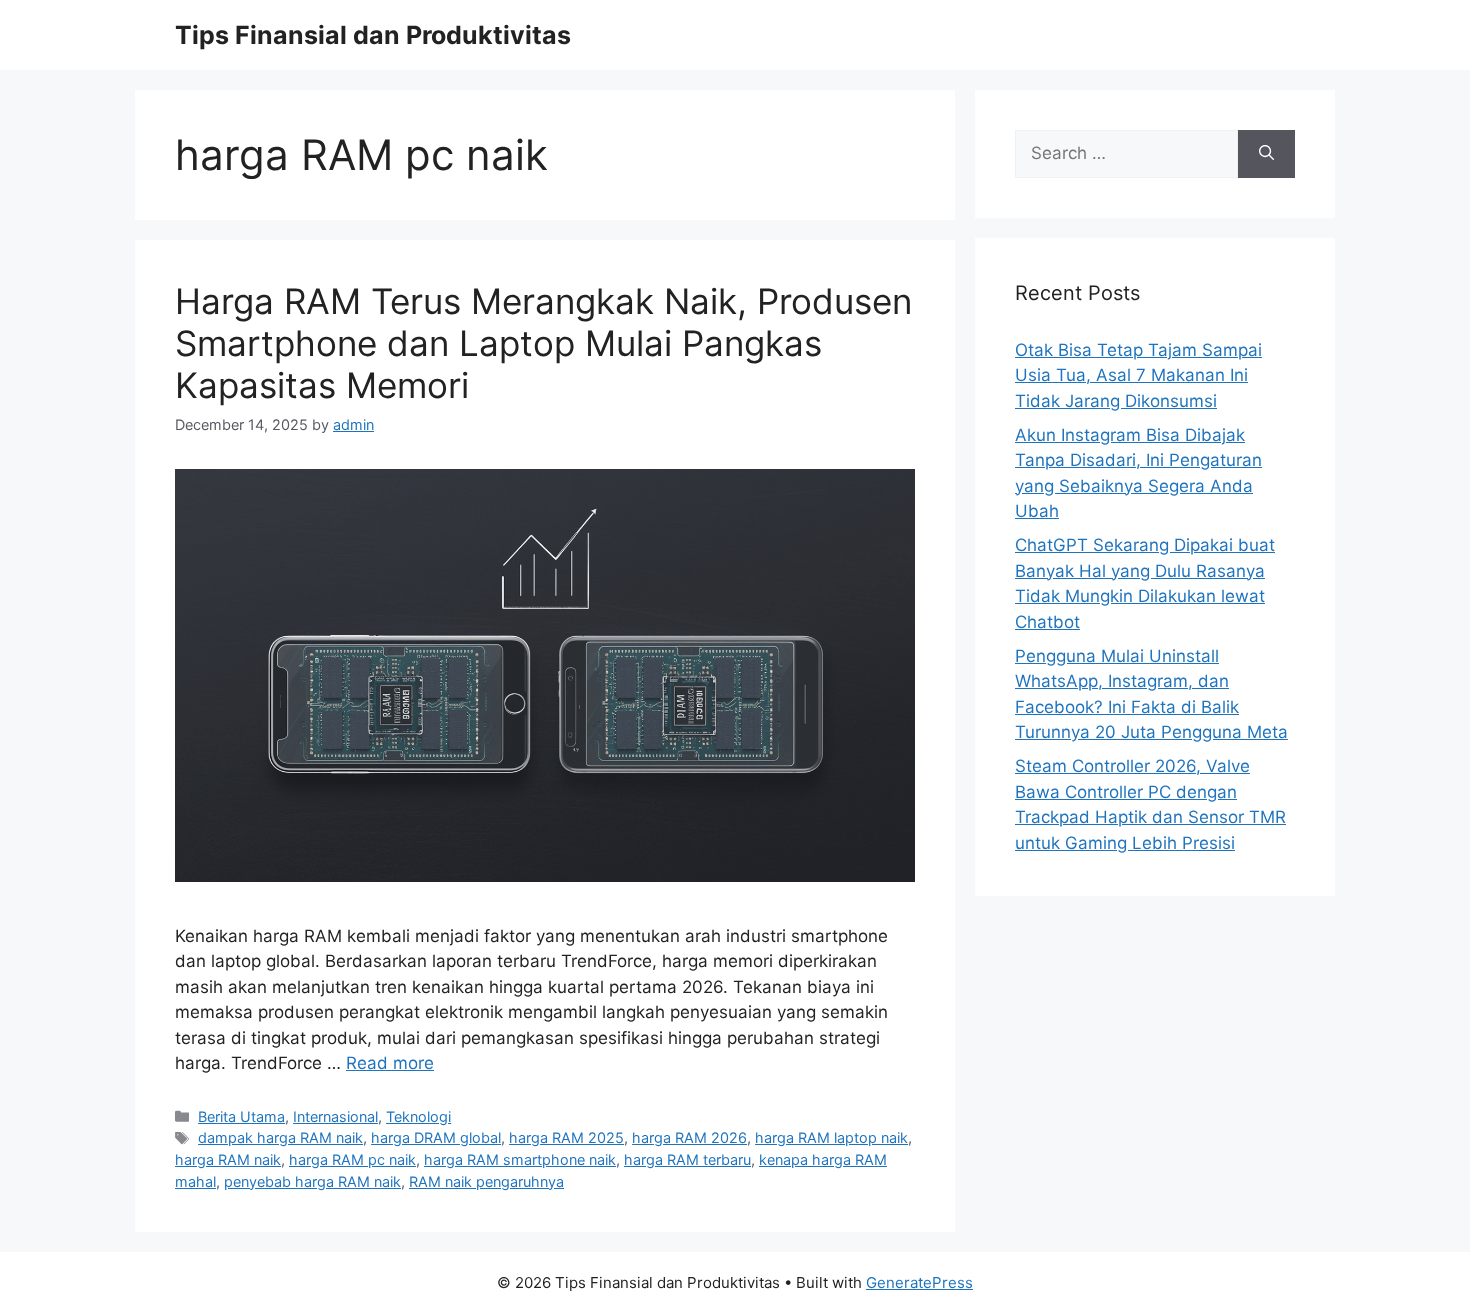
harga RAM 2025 (566, 1137)
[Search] (1266, 154)
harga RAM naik (228, 1159)
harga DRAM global (436, 1137)
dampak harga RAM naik (280, 1137)
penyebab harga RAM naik (312, 1181)
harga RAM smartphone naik (520, 1159)
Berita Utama (241, 1116)
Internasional (335, 1116)
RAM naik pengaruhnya (486, 1181)
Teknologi (418, 1116)
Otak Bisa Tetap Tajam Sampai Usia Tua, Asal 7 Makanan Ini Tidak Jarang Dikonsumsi (1138, 375)
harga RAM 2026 (689, 1137)
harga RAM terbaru (687, 1159)
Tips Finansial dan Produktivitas (373, 35)
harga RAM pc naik (352, 1159)
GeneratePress (919, 1282)
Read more (390, 1063)
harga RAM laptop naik (831, 1137)
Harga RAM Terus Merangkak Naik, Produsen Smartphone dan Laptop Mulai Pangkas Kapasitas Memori (543, 343)
